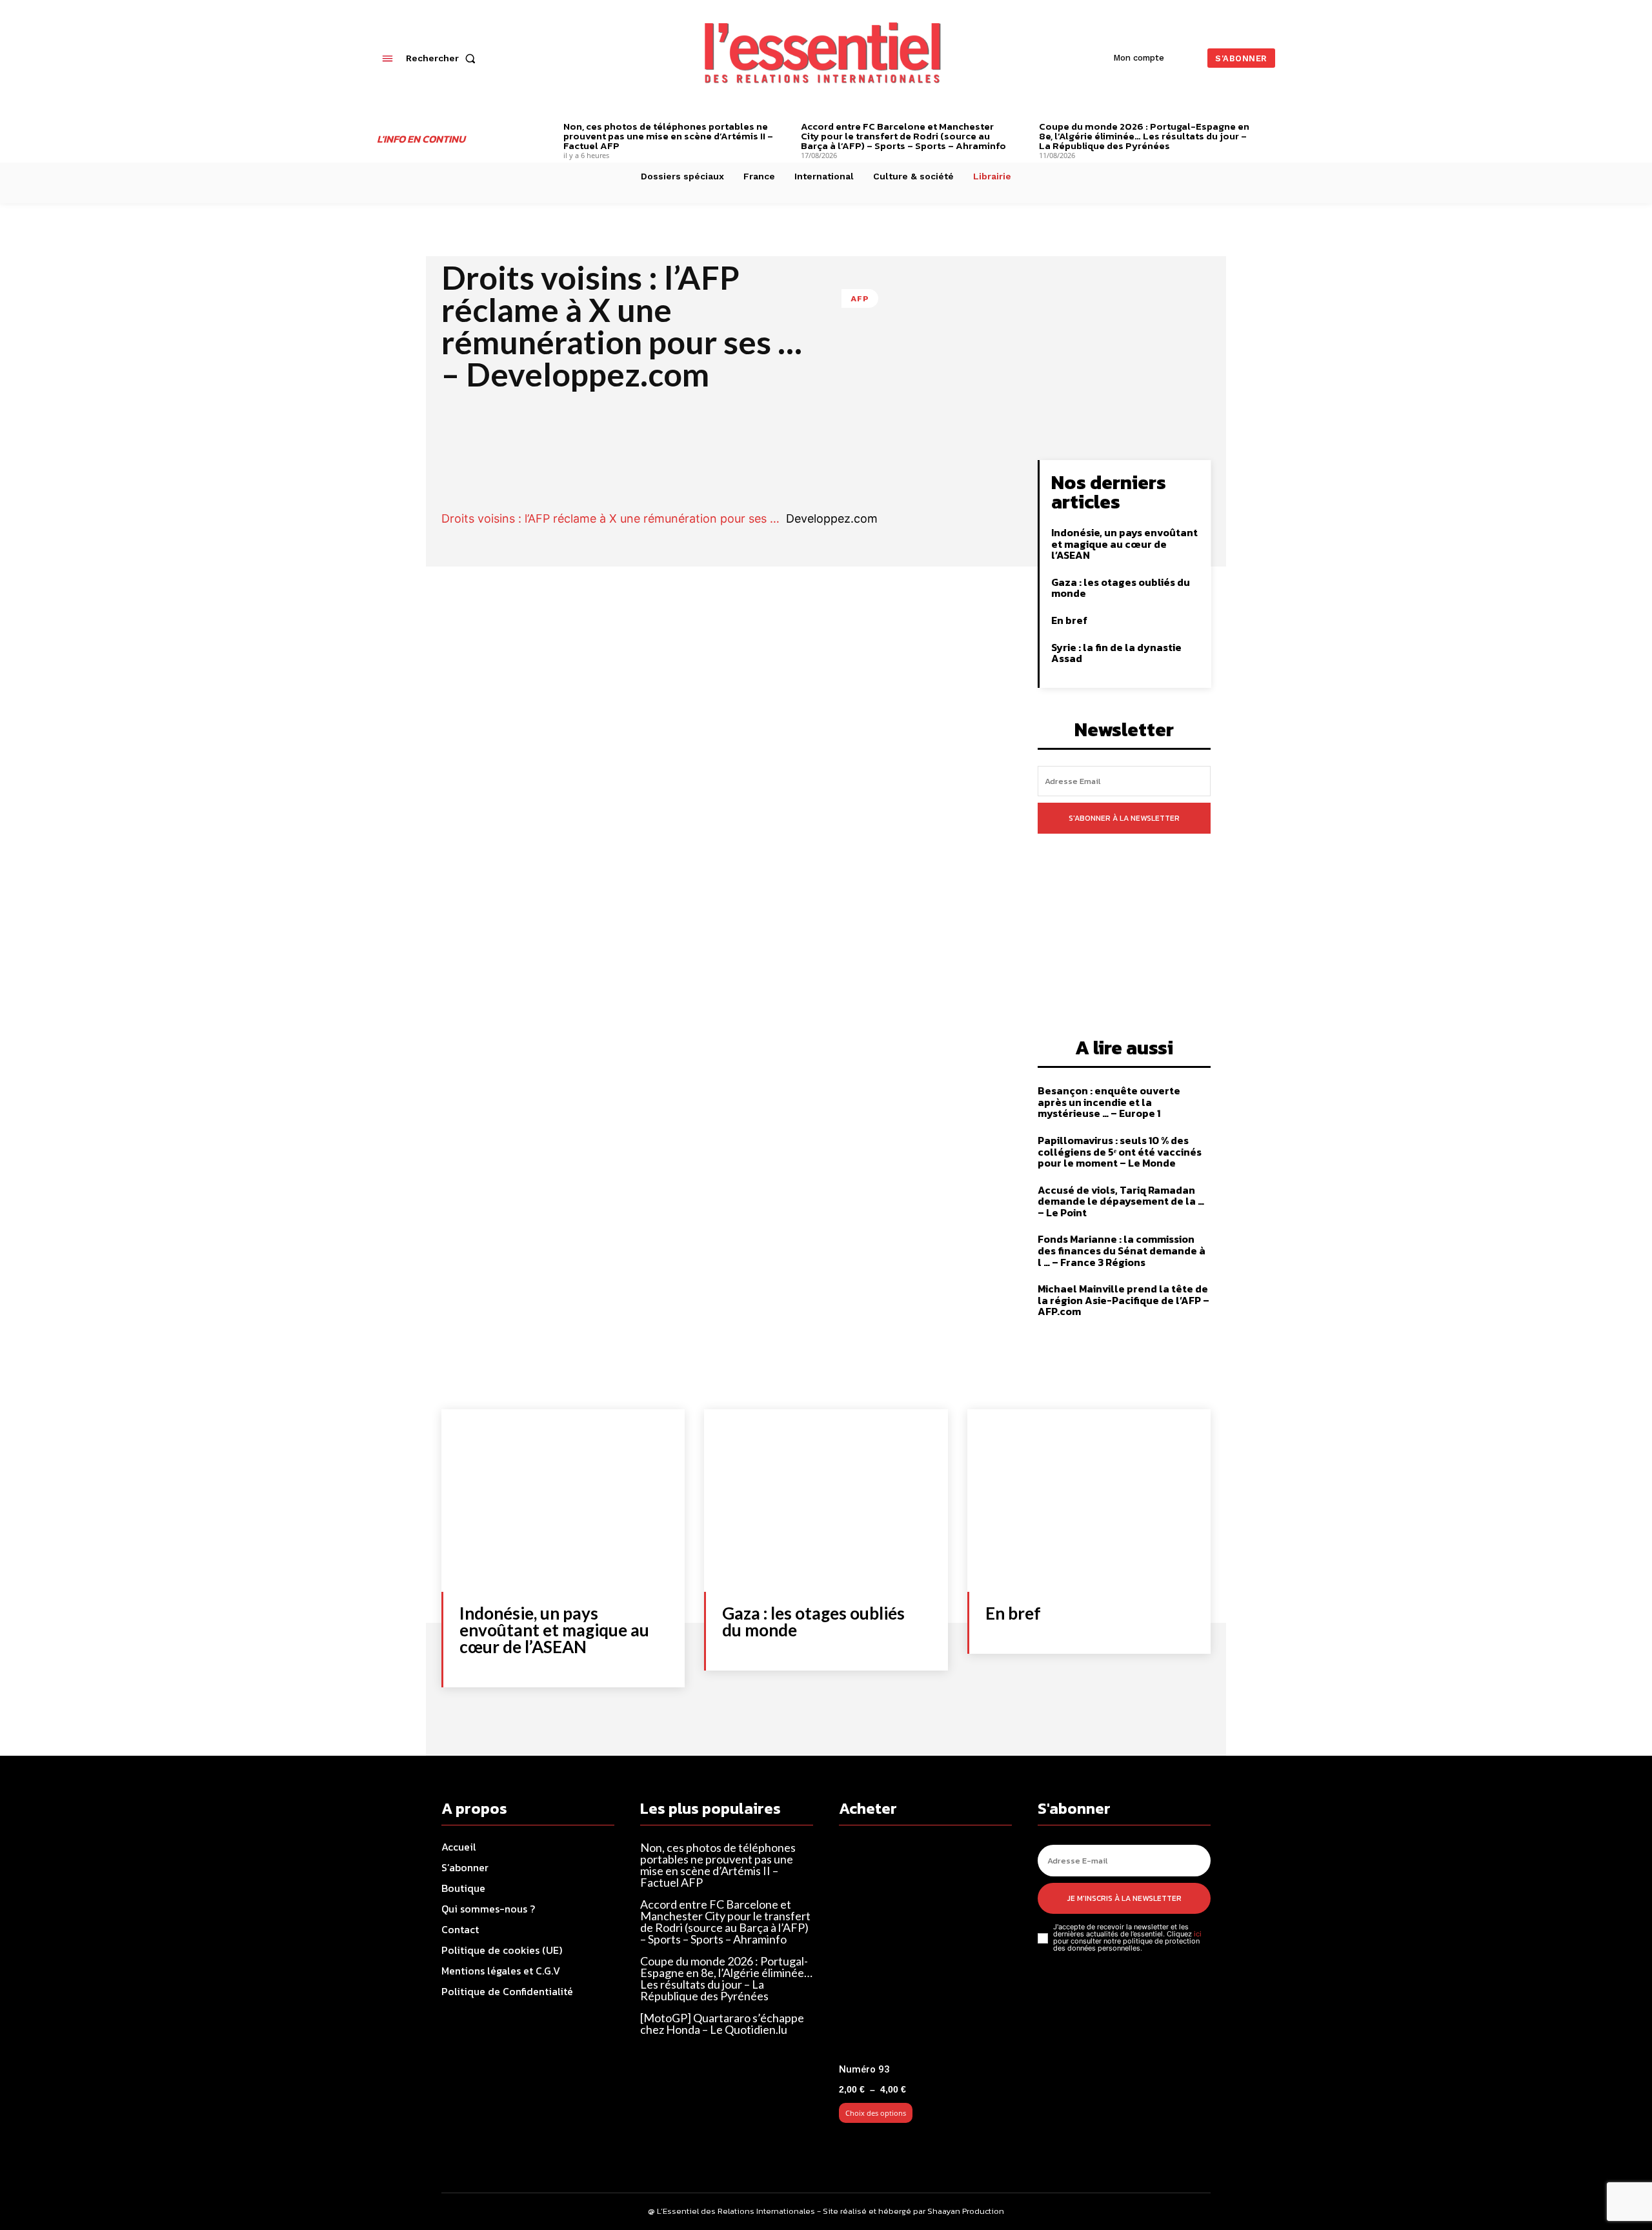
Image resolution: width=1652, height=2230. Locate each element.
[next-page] (1270, 128)
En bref (1069, 620)
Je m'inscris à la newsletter (1124, 1898)
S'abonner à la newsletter (1124, 818)
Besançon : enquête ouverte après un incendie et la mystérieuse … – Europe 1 (1109, 1102)
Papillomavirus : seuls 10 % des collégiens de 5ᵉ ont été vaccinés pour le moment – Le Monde (1120, 1151)
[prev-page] (544, 128)
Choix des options (876, 2113)
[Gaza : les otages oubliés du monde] (826, 1501)
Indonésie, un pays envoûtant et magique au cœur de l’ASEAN (1124, 544)
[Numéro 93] (925, 1950)
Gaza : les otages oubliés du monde (1121, 588)
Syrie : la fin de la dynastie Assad (1116, 653)
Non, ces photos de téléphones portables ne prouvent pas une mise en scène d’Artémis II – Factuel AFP (668, 136)
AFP (860, 298)
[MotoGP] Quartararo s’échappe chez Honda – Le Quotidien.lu (722, 2024)
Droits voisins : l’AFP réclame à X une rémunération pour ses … (610, 518)
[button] (443, 58)
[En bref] (1089, 1501)
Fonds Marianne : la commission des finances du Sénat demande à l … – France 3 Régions (1122, 1250)
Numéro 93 (864, 2069)
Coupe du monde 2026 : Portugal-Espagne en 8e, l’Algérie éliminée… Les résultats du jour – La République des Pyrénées (1144, 136)
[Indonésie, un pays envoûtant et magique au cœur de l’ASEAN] (563, 1501)
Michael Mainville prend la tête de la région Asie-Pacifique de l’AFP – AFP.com (1123, 1300)
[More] (966, 473)
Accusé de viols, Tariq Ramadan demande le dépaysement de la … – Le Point (1121, 1201)
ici (1198, 1934)
